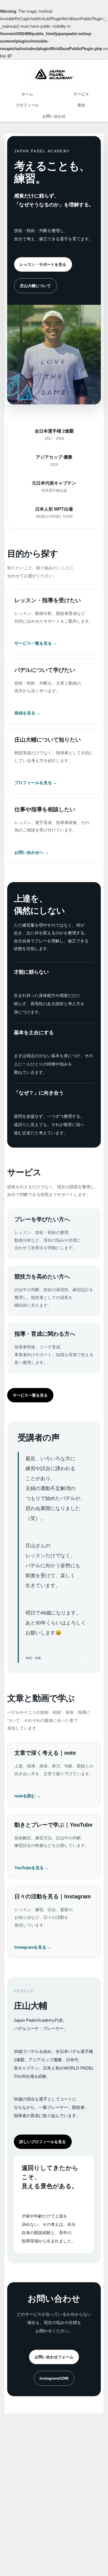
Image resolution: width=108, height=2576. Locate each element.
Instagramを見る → (33, 1947)
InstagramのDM (54, 2378)
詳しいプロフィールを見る (43, 2142)
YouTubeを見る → (32, 1868)
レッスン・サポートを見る (43, 264)
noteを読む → (28, 1796)
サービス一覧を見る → (36, 643)
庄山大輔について (35, 286)
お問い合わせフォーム (54, 2357)
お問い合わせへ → (32, 852)
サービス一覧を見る (30, 1395)
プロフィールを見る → (36, 783)
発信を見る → (27, 713)
